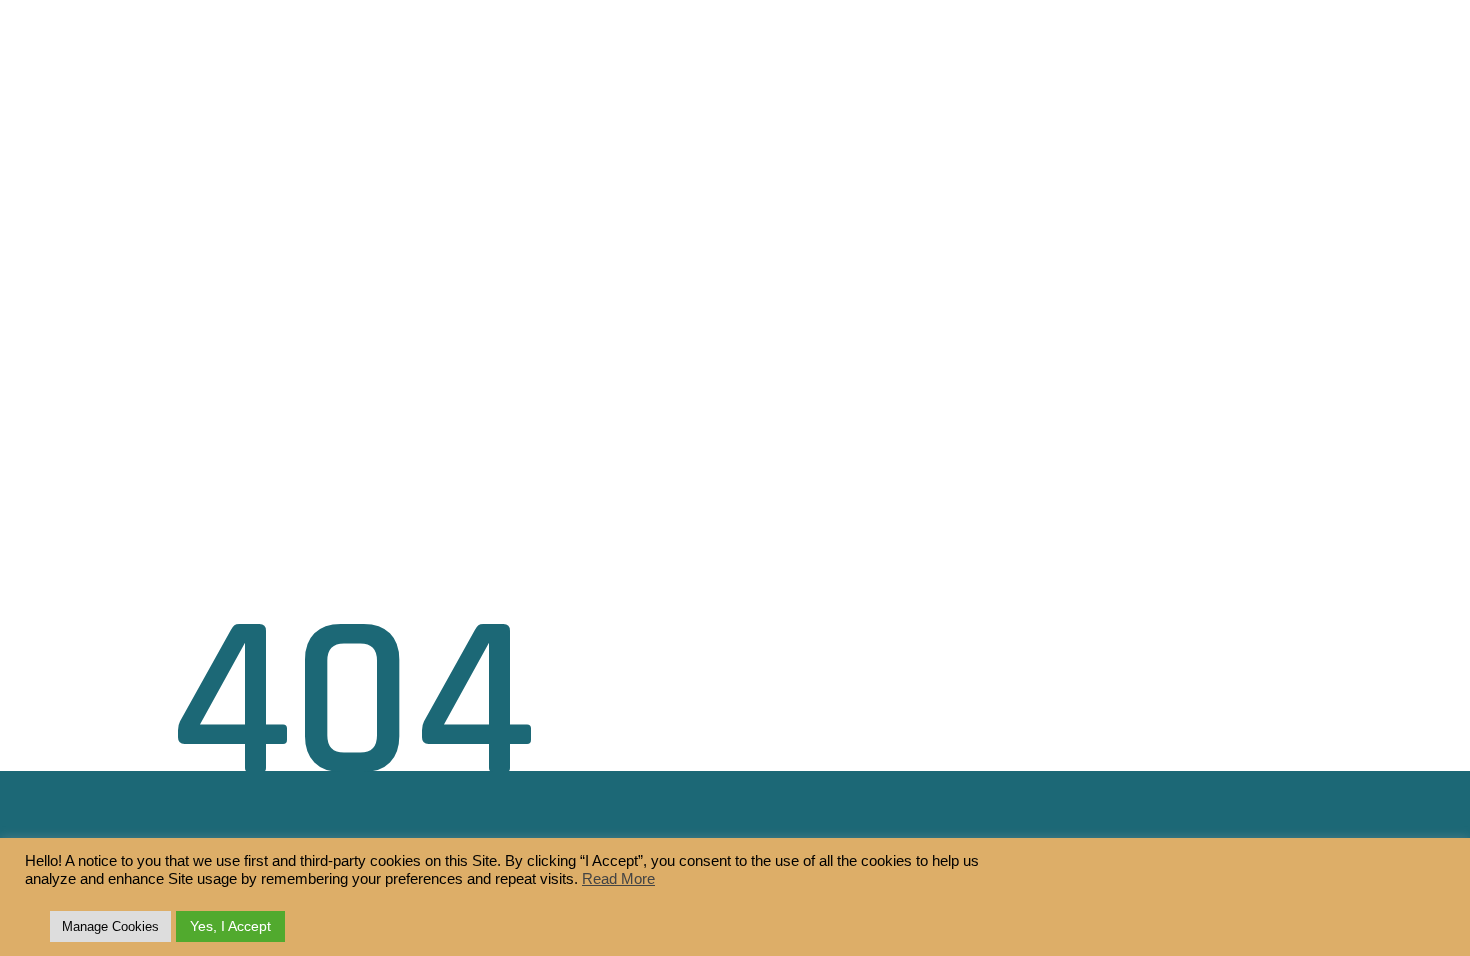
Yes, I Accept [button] (230, 926)
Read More (618, 879)
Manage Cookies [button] (110, 926)
